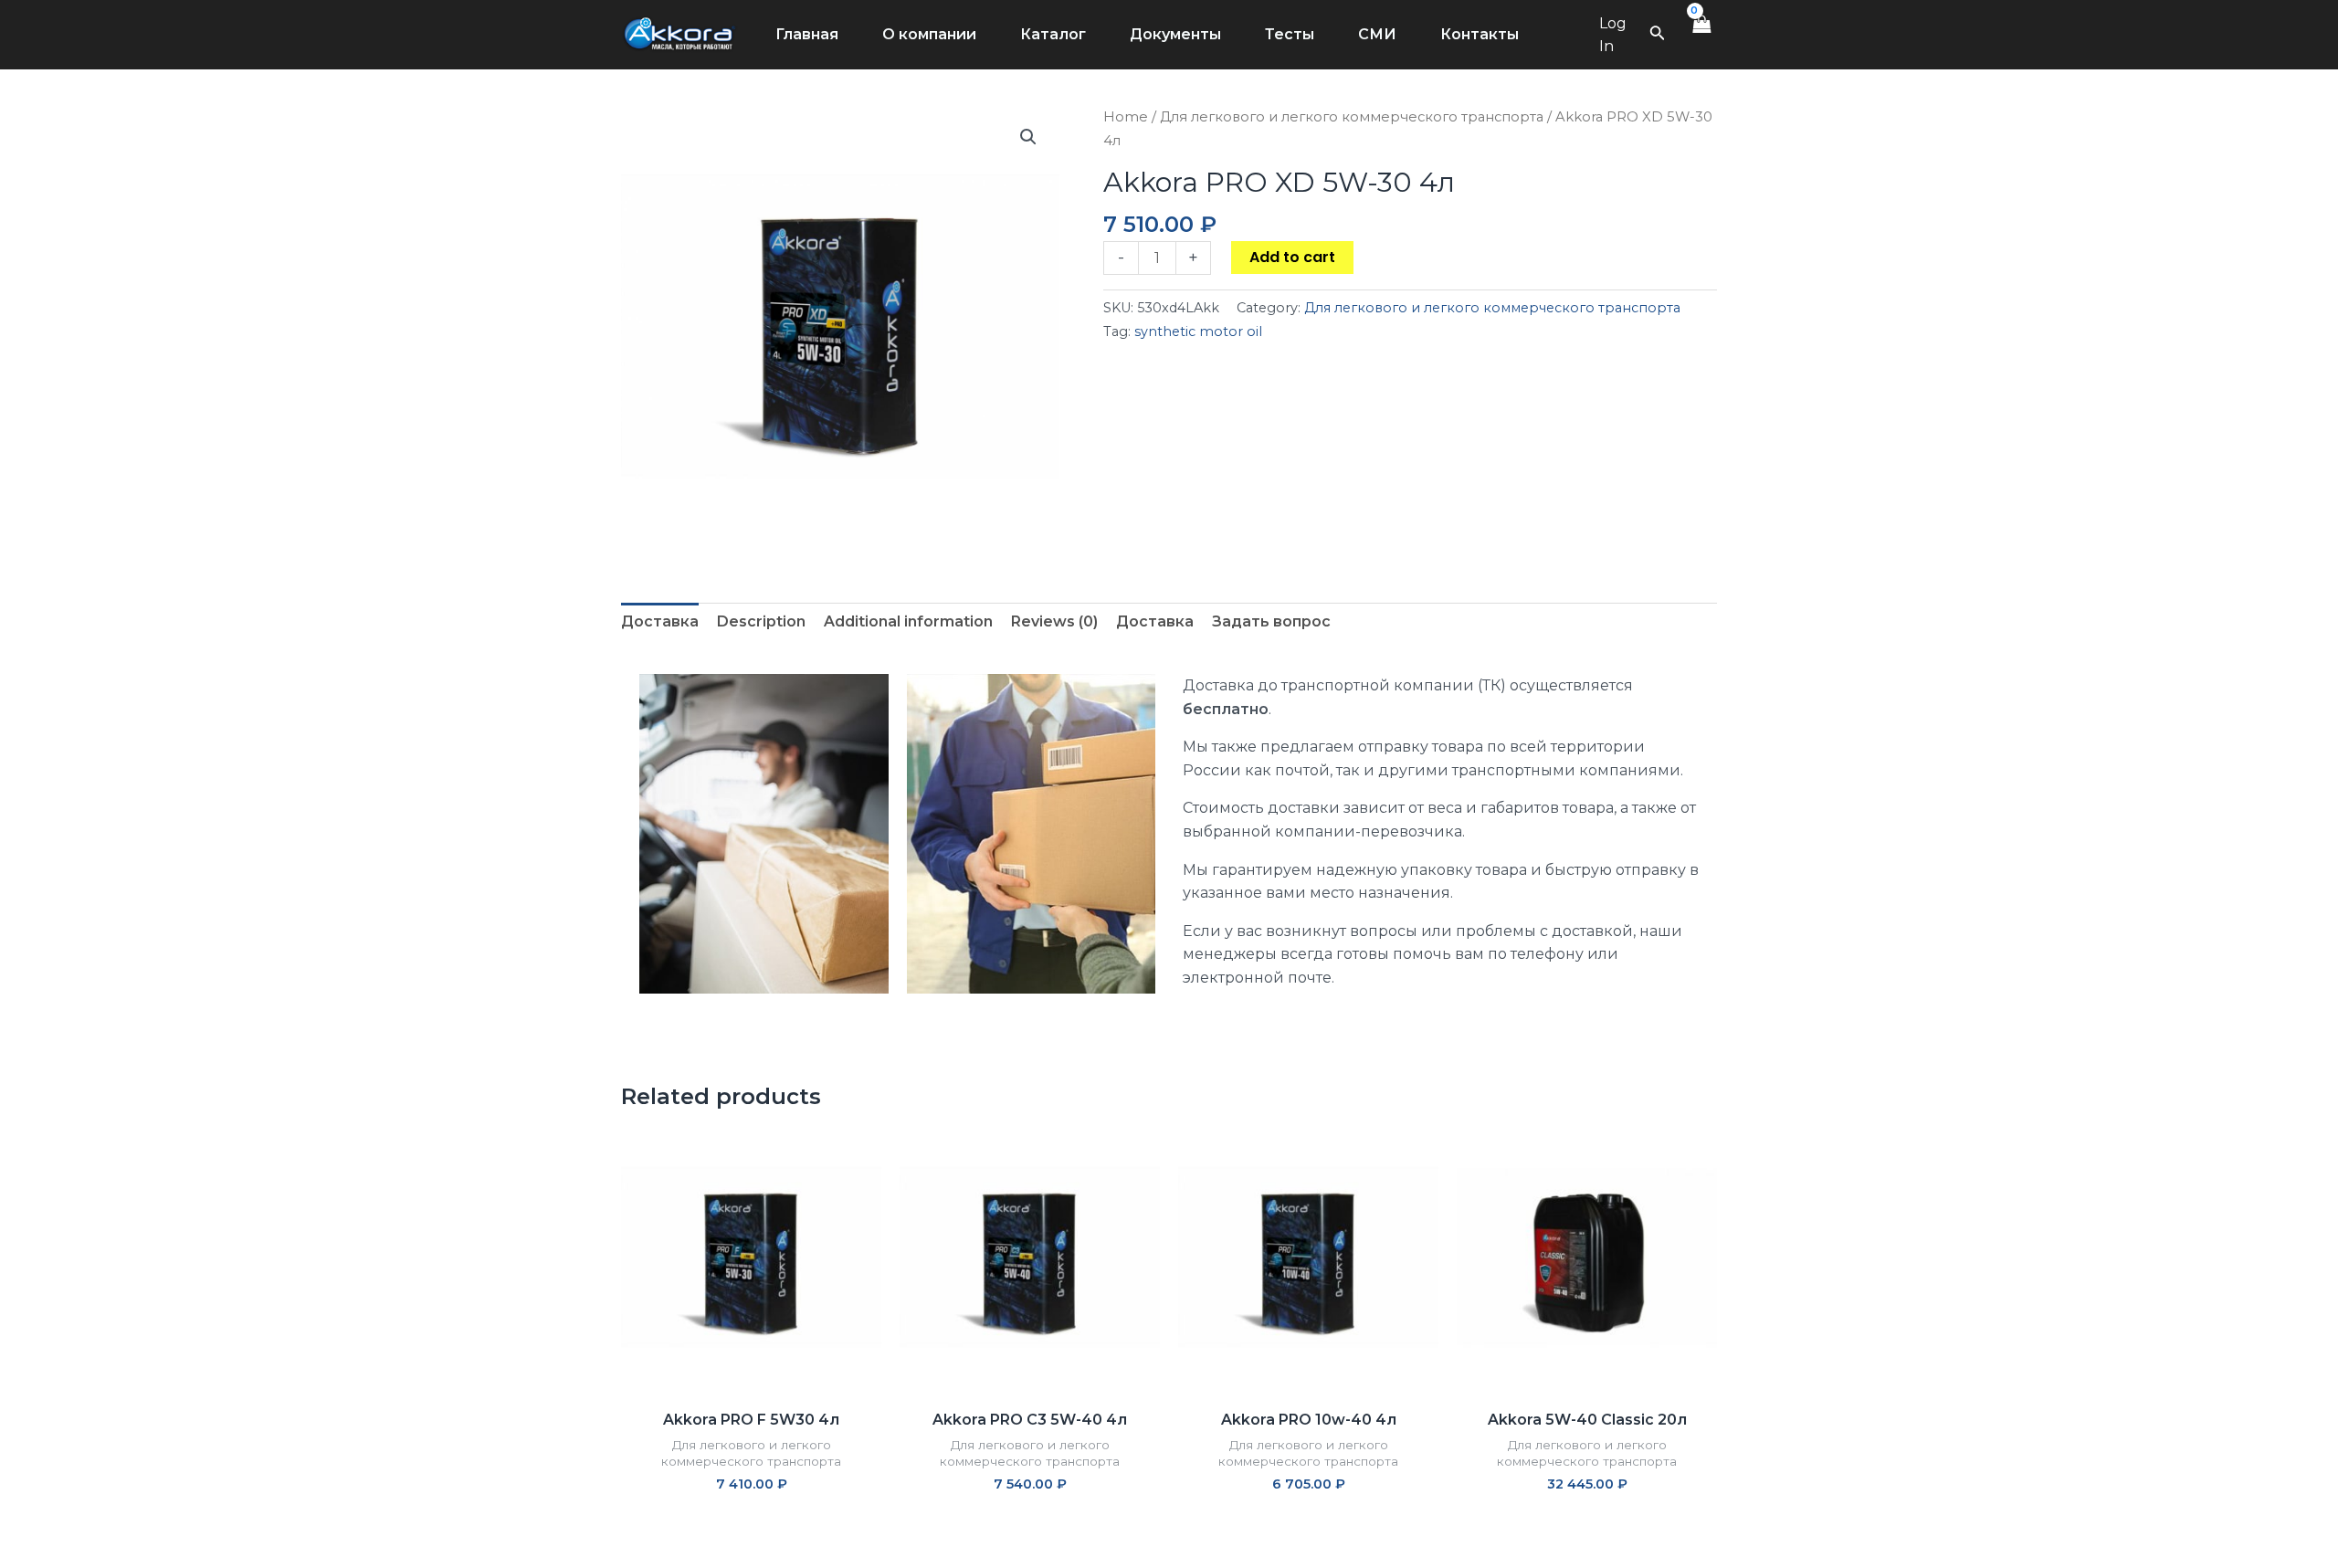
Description (761, 621)
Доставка (660, 621)
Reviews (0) (1054, 621)
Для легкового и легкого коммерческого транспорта (1352, 117)
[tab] (660, 622)
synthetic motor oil (1198, 331)
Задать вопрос (1271, 621)
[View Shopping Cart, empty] (1701, 35)
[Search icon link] (1658, 37)
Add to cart (1292, 257)
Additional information (908, 621)
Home (1126, 117)
